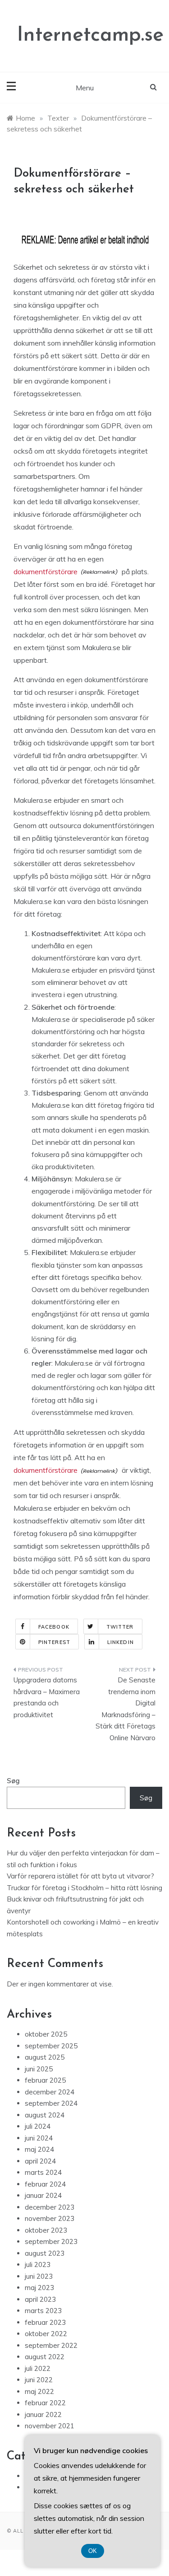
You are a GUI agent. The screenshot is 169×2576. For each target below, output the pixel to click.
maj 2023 (39, 2288)
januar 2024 (43, 2195)
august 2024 (45, 2115)
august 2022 (45, 2357)
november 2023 (50, 2218)
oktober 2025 (46, 2034)
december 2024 (50, 2092)
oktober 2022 (46, 2334)
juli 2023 (38, 2265)
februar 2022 (45, 2403)
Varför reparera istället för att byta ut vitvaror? (80, 1876)
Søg (13, 1781)
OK (93, 2551)
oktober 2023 (46, 2230)
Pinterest (54, 1642)
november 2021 (50, 2426)
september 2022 (51, 2345)
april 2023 (40, 2299)
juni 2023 (39, 2276)
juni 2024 (39, 2138)
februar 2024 (45, 2184)
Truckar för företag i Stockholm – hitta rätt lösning (84, 1888)
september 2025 (51, 2046)
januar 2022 (43, 2414)
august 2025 (45, 2057)
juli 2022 (38, 2368)
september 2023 (51, 2241)
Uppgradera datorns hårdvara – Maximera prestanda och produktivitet (47, 1697)
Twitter (120, 1627)
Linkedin (121, 1642)
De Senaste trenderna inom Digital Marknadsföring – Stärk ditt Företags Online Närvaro (126, 1709)
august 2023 (45, 2253)
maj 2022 (39, 2391)
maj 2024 (39, 2149)
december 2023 (50, 2207)
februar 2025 (45, 2080)
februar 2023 (45, 2322)
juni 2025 (39, 2069)
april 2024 (40, 2161)
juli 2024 (38, 2126)
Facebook (54, 1627)
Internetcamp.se (90, 35)
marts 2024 (43, 2172)
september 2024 (51, 2103)
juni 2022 (39, 2380)
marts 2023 (43, 2311)
